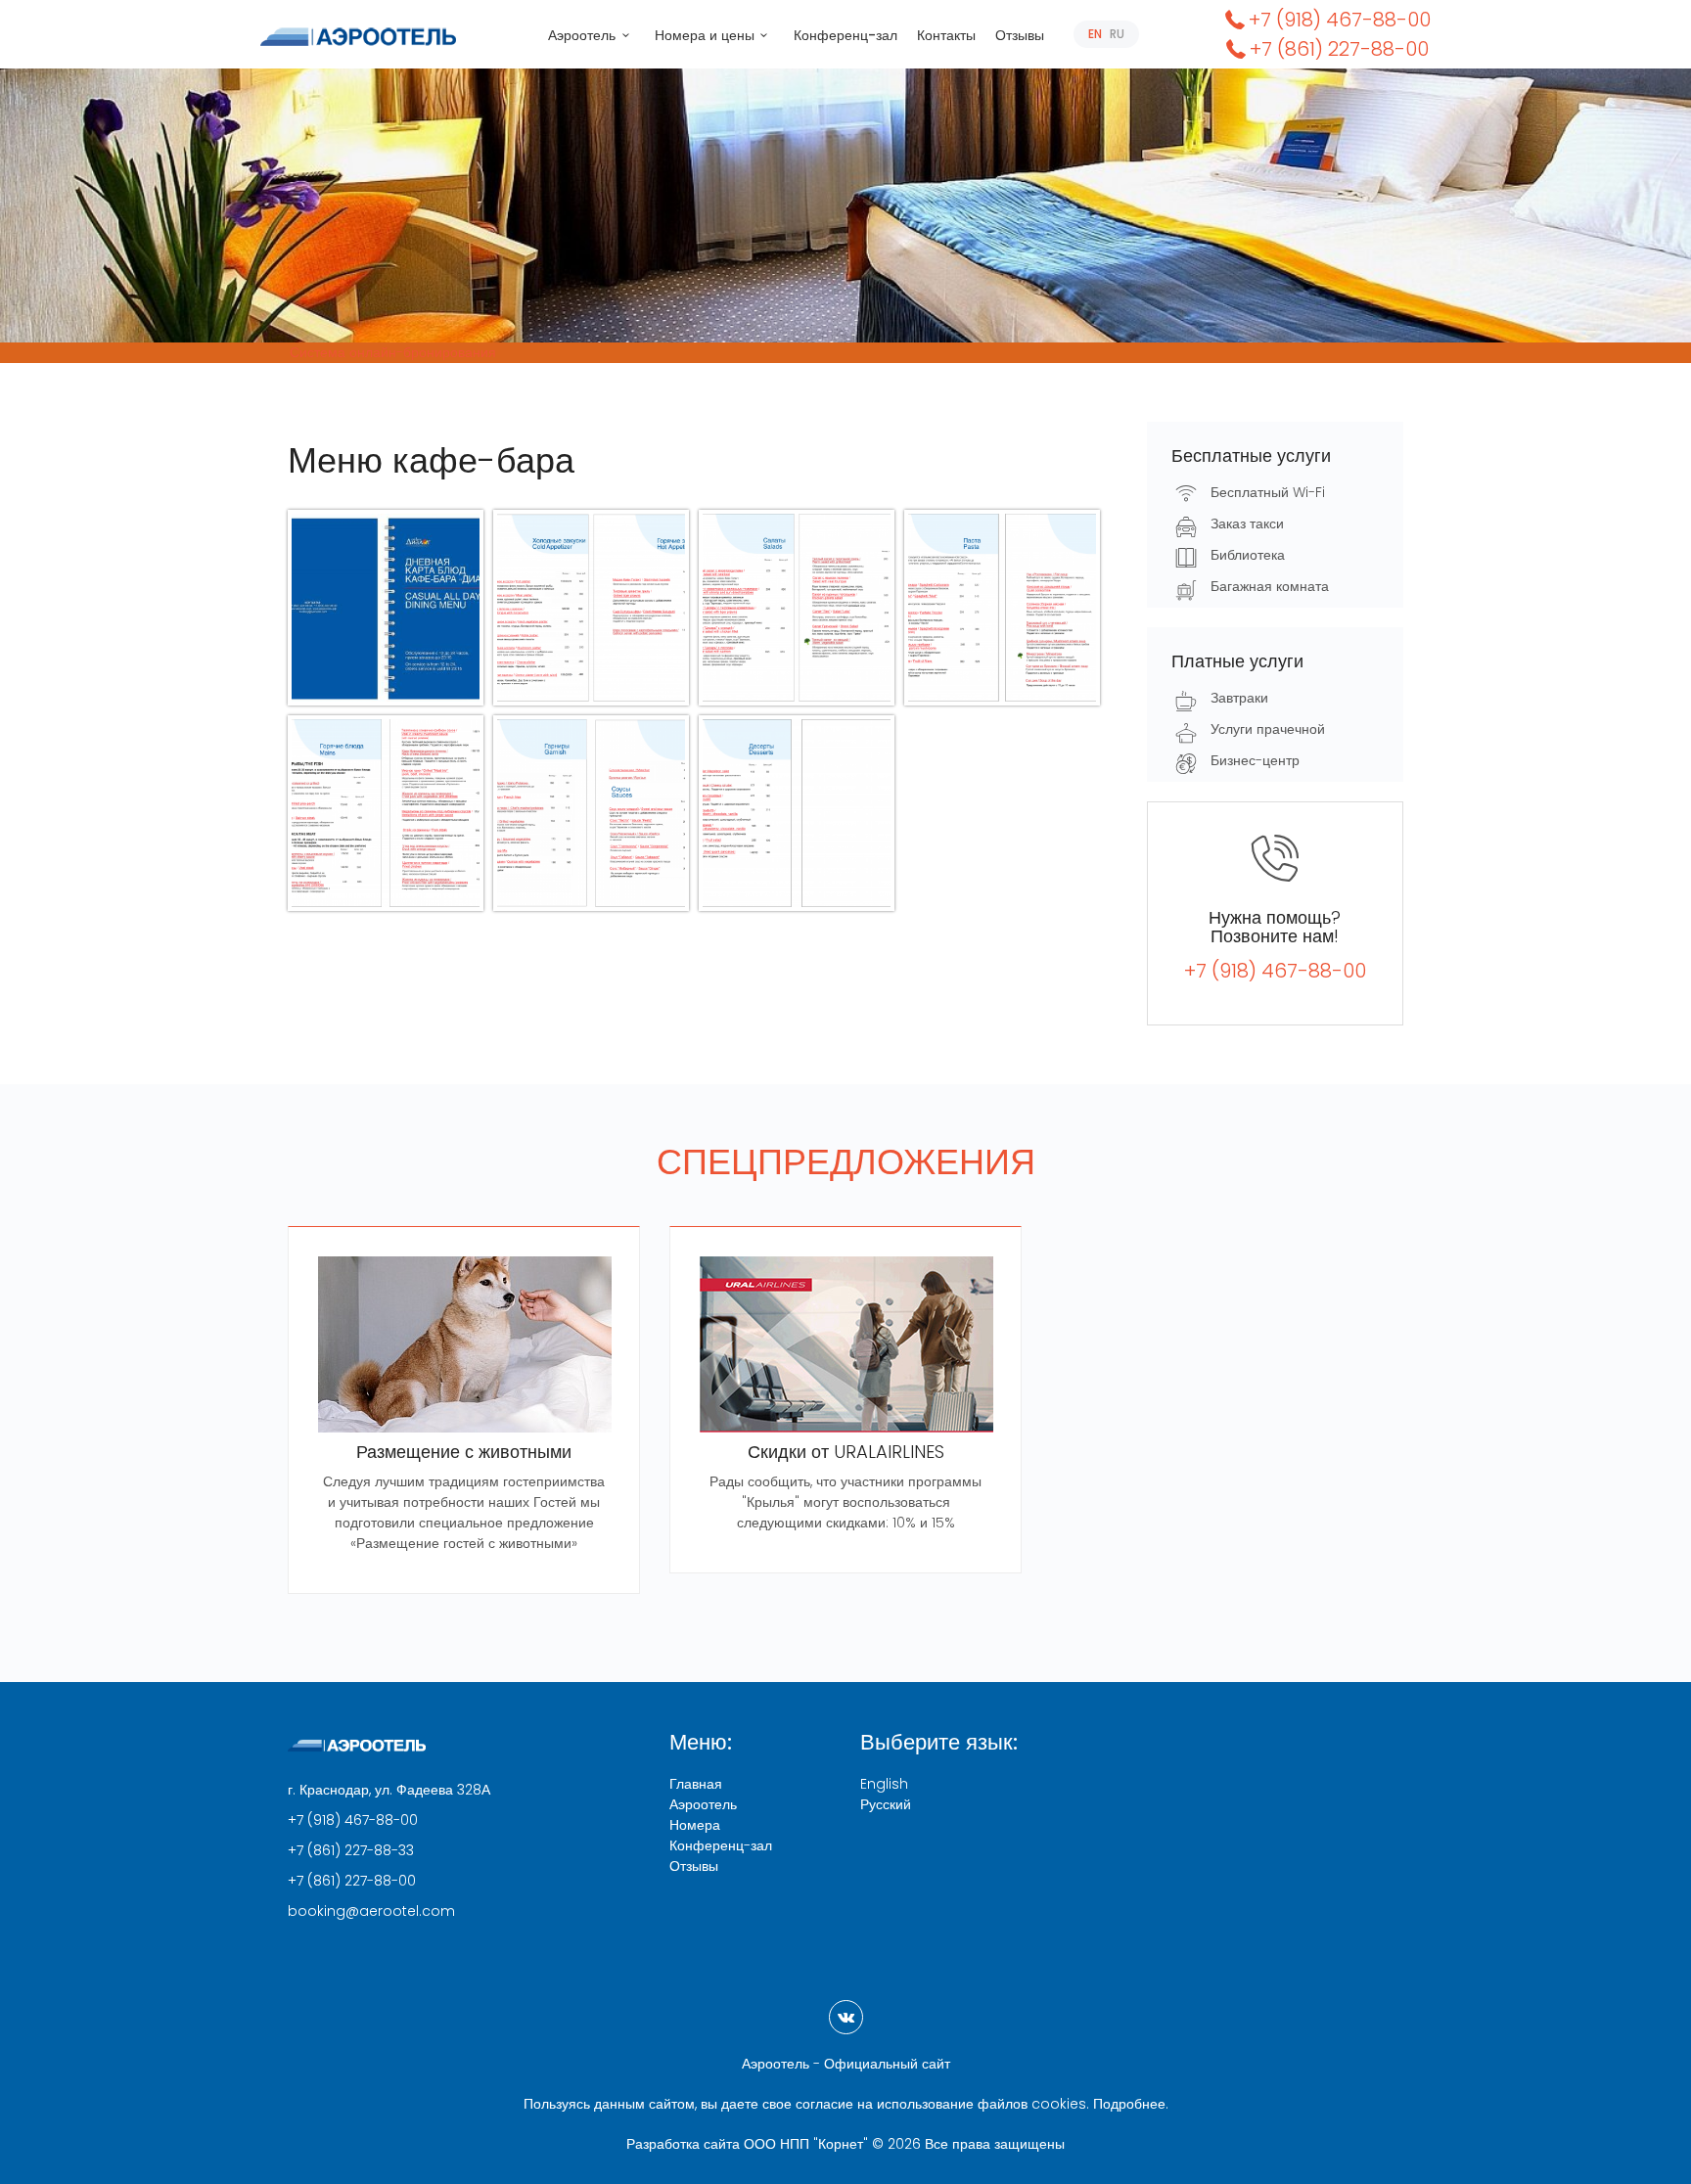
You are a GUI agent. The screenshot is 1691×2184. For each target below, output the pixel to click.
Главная (696, 1784)
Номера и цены (705, 35)
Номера (695, 1825)
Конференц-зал (845, 35)
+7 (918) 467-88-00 (1340, 20)
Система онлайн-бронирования (393, 352)
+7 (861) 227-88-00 (1339, 49)
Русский (886, 1804)
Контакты (946, 35)
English (884, 1784)
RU (1117, 34)
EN (1095, 34)
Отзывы (1020, 35)
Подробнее (1129, 2104)
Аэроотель (582, 35)
